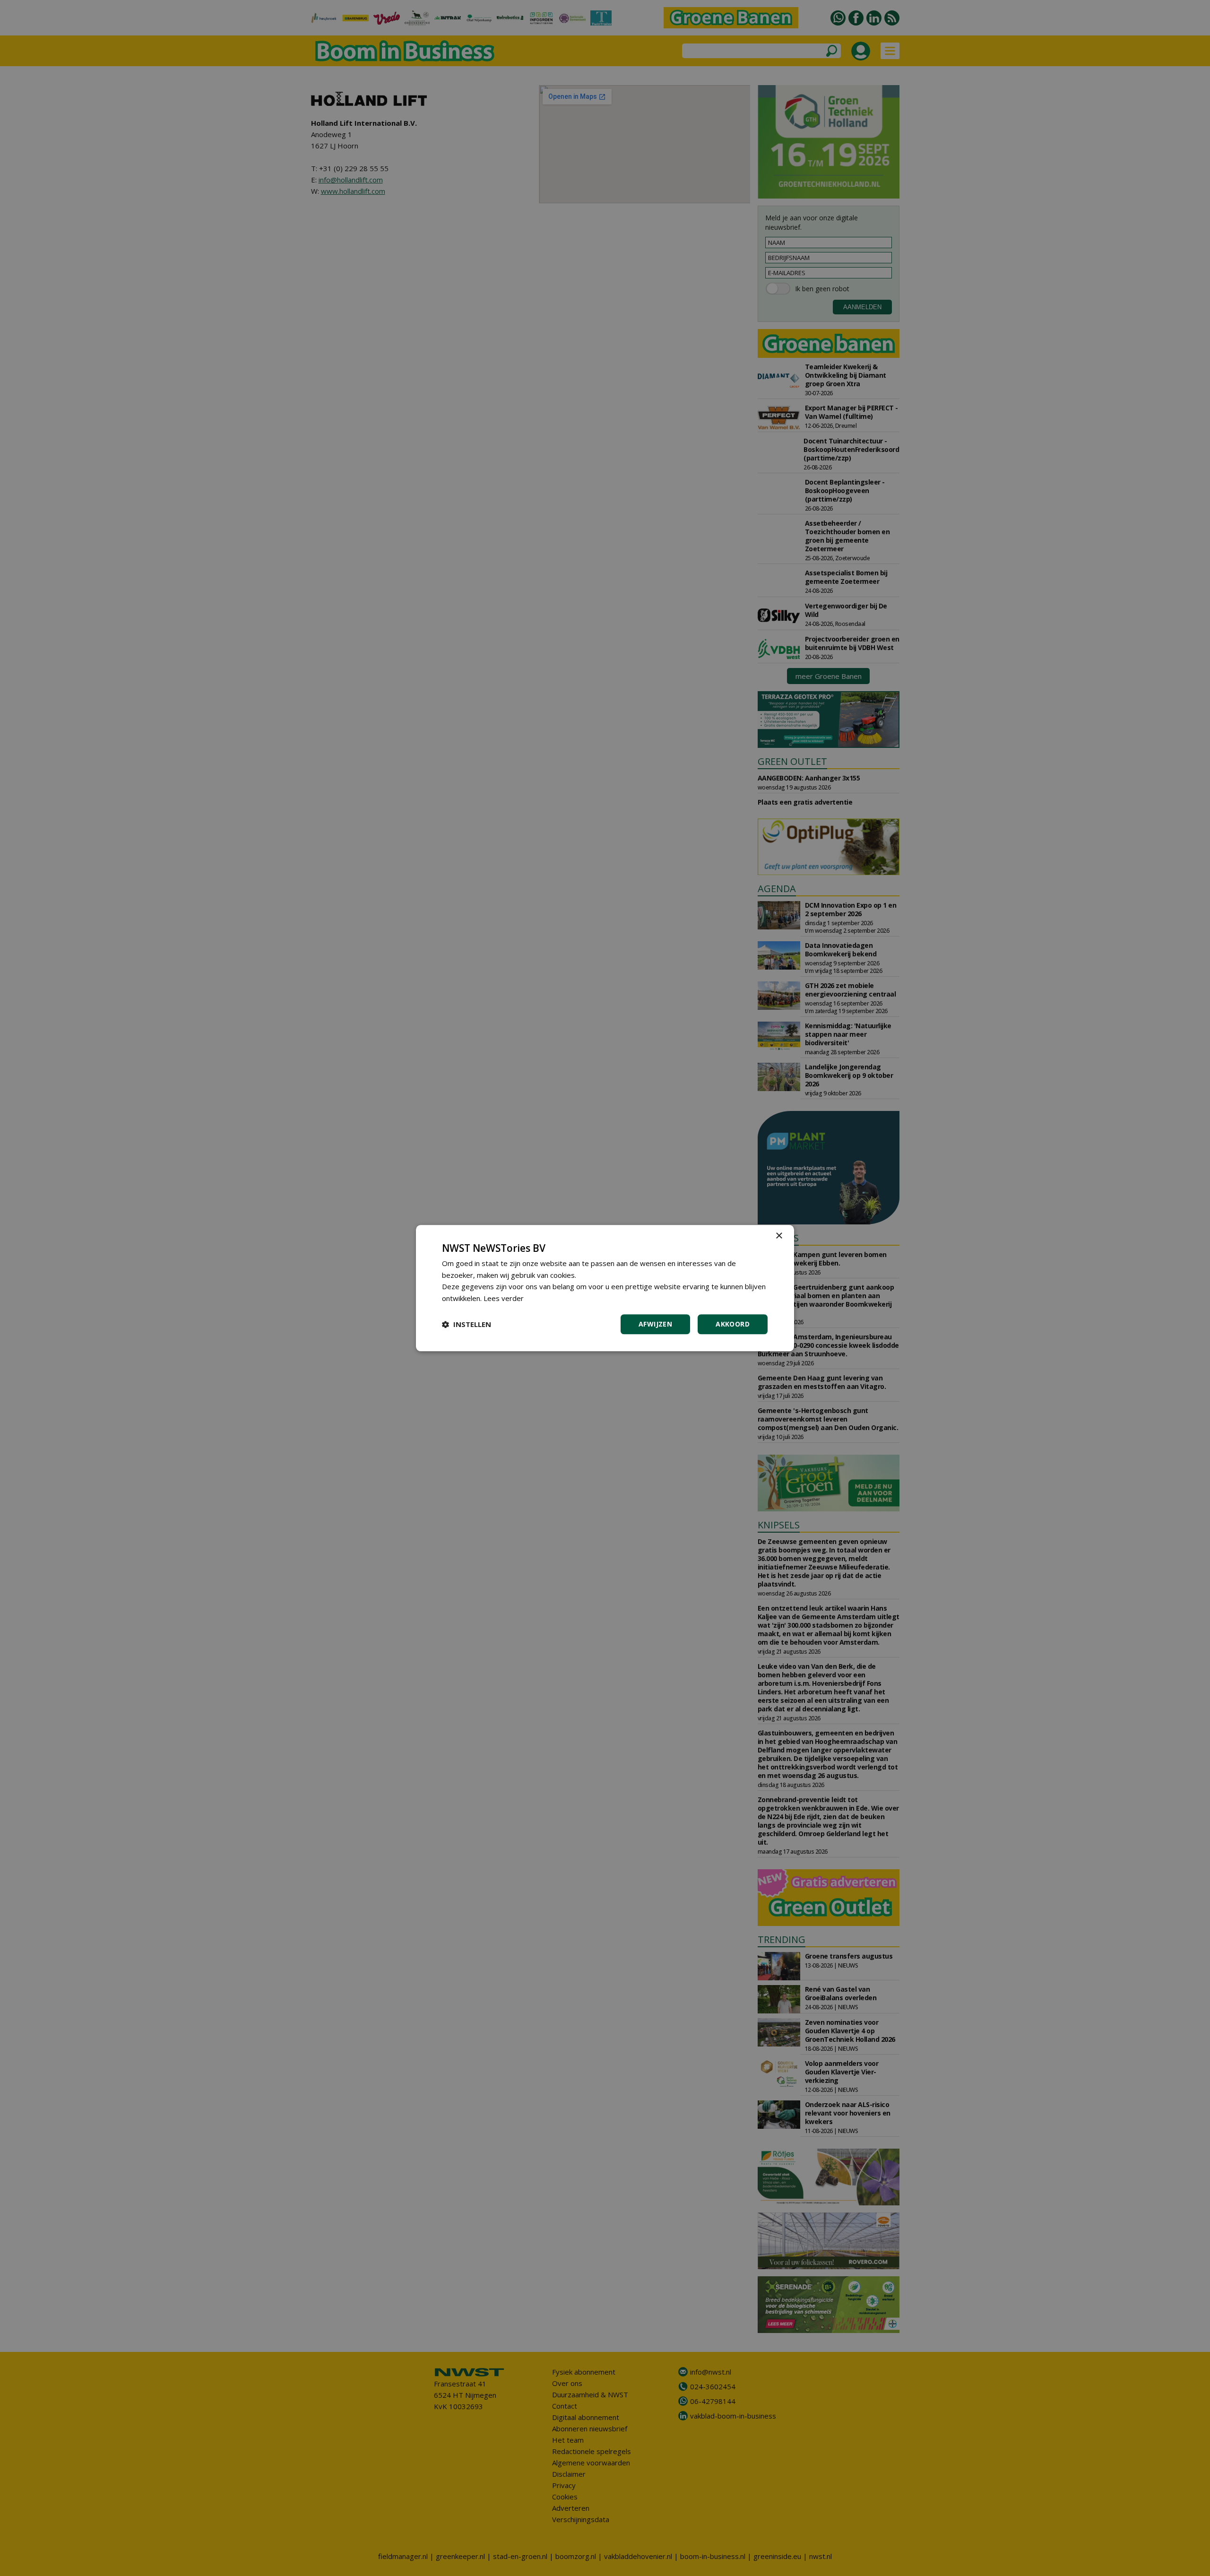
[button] (467, 1324)
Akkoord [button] (733, 1324)
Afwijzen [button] (655, 1324)
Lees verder (504, 1298)
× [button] (779, 1236)
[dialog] (605, 1288)
